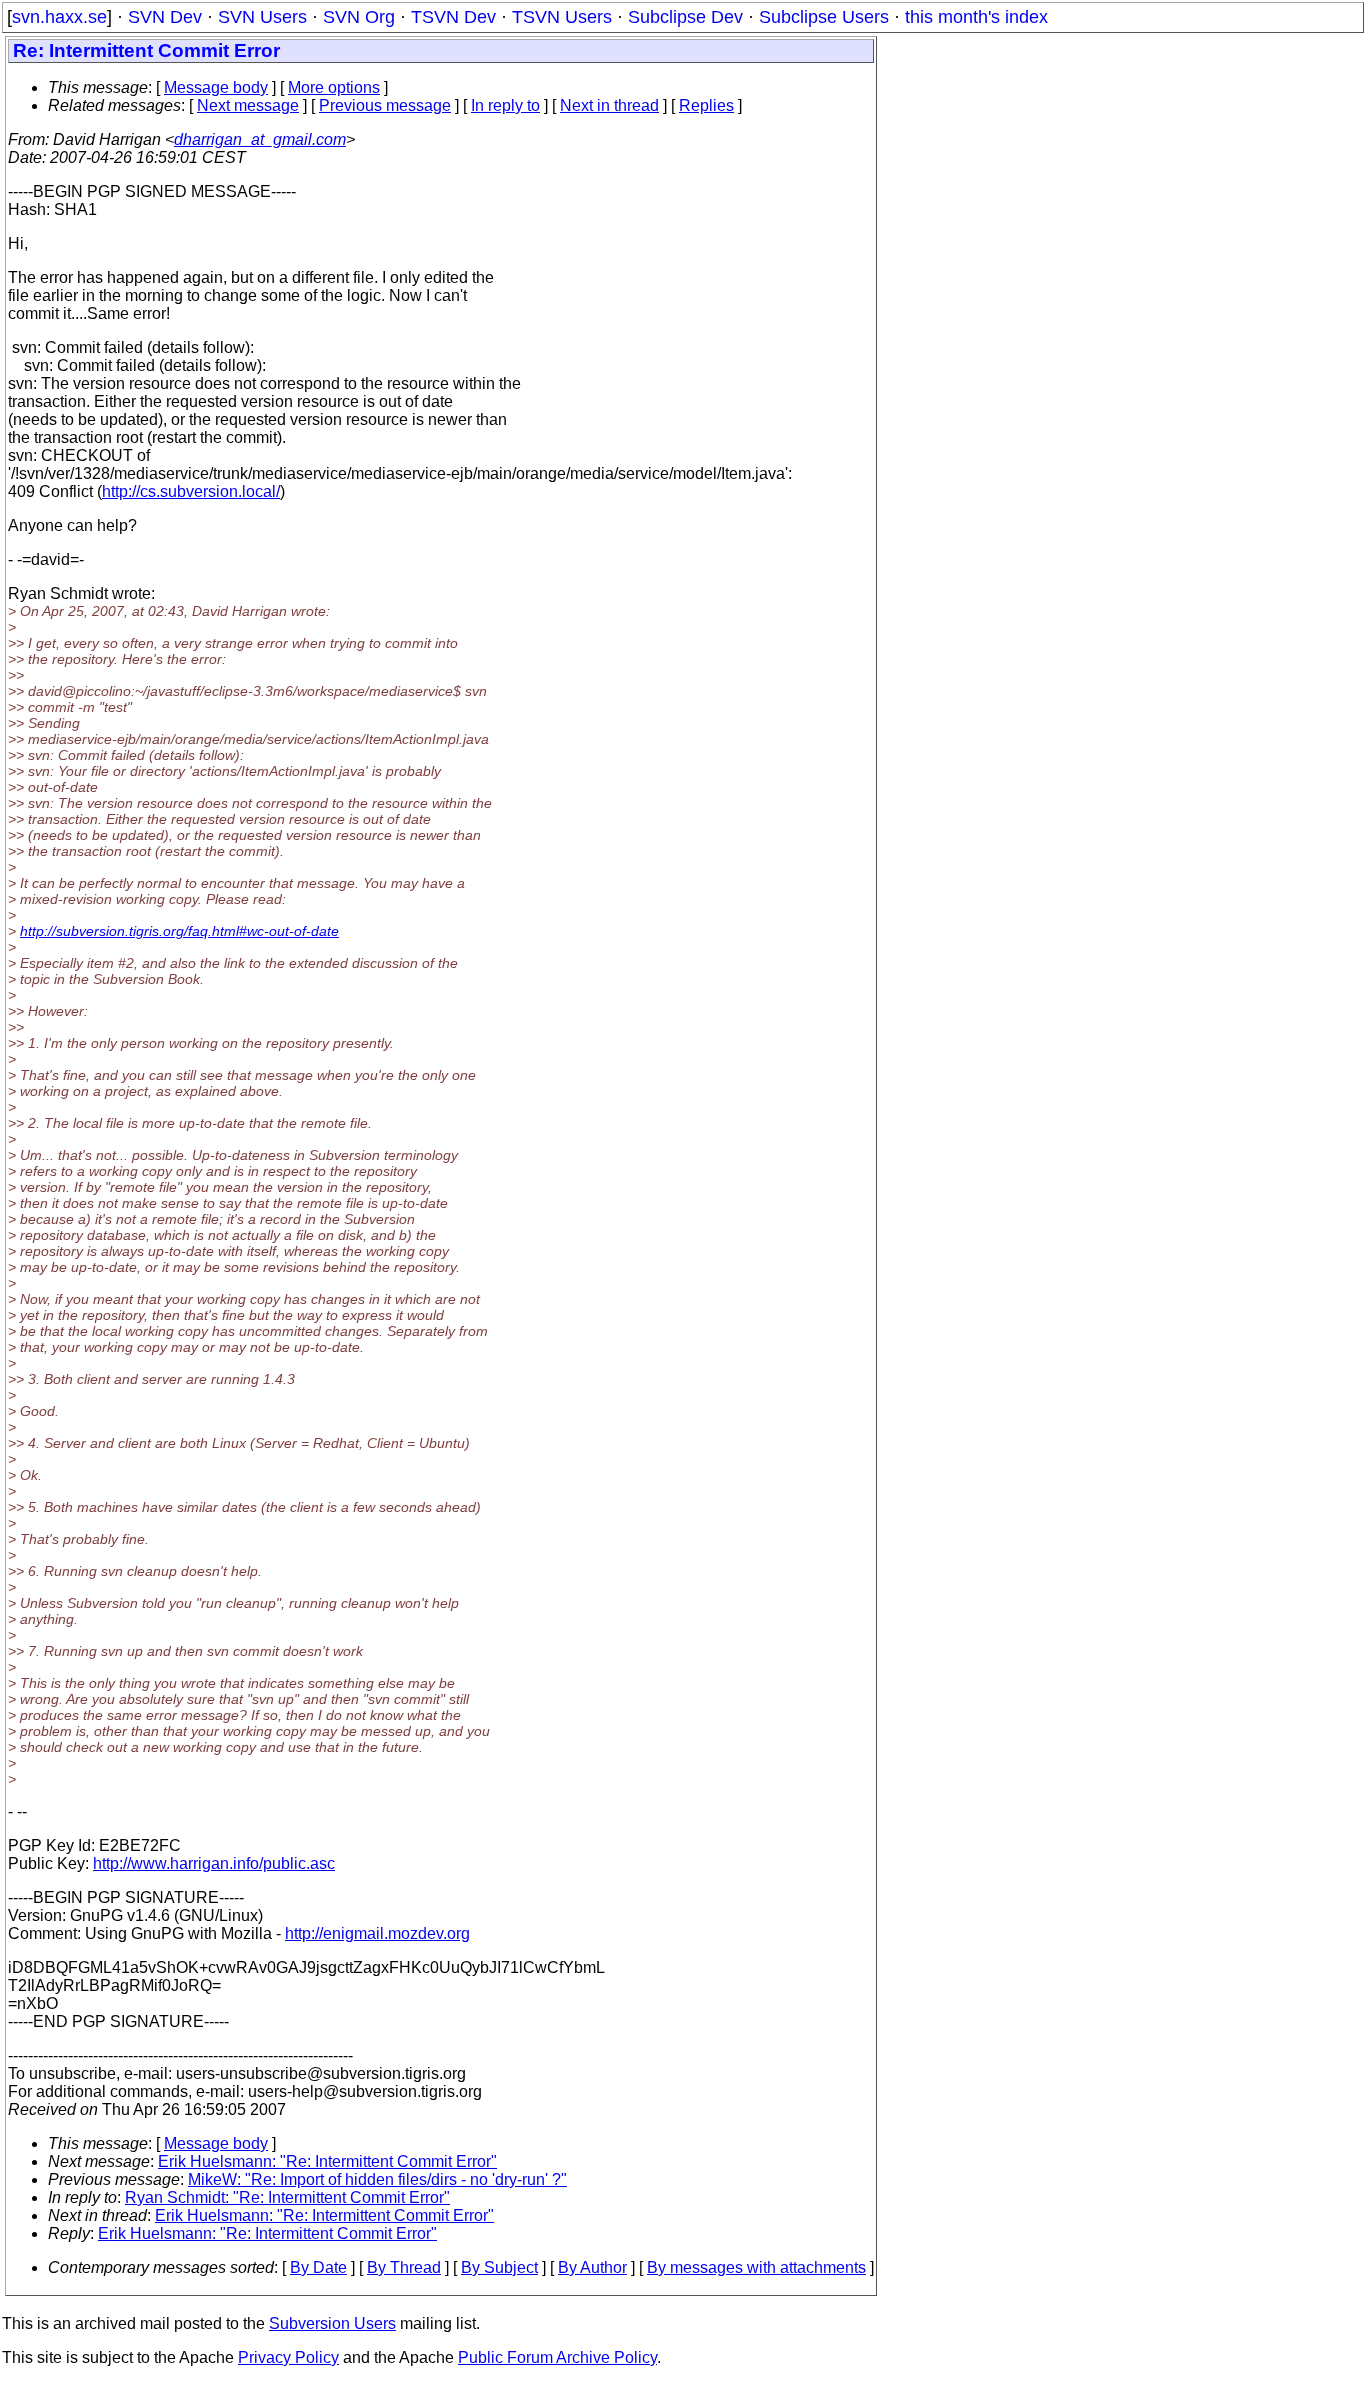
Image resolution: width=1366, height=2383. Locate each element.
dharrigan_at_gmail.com (260, 139)
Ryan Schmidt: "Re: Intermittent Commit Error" (287, 2197)
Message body (216, 87)
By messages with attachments (756, 2267)
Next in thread (609, 105)
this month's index (976, 17)
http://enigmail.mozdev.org (377, 1933)
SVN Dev (165, 17)
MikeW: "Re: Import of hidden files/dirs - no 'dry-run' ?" (377, 2179)
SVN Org (359, 17)
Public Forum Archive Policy (557, 2357)
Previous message (385, 105)
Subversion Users (332, 2323)
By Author (592, 2267)
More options (334, 87)
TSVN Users (562, 17)
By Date (318, 2267)
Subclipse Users (824, 17)
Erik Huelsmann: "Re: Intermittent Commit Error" (327, 2161)
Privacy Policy (288, 2357)
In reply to (505, 105)
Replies (706, 105)
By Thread (404, 2267)
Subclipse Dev (685, 17)
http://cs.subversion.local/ (191, 491)
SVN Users (262, 17)
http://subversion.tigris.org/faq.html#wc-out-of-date (179, 931)
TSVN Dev (453, 17)
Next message (248, 105)
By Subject (499, 2267)
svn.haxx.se (59, 17)
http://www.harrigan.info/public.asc (214, 1863)
